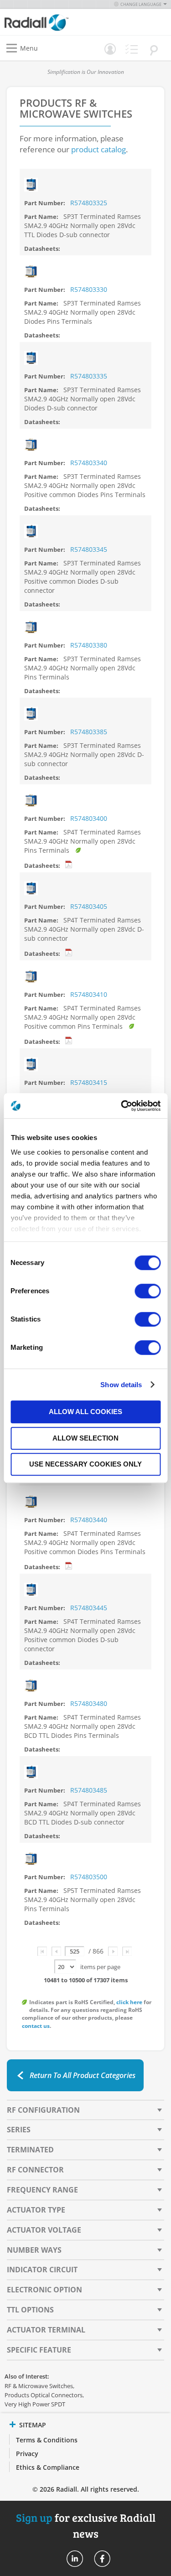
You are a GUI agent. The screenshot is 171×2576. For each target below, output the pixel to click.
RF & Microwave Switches (39, 2386)
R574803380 (89, 645)
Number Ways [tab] (34, 2250)
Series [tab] (19, 2130)
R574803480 (89, 1703)
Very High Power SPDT (35, 2404)
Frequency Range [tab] (42, 2190)
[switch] (148, 1292)
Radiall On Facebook (102, 2559)
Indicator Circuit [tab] (42, 2270)
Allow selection (85, 1438)
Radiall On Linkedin (75, 2559)
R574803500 (89, 1877)
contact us (36, 2026)
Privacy (27, 2454)
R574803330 (89, 289)
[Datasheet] (69, 865)
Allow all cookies (85, 1412)
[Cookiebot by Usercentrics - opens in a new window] (122, 1106)
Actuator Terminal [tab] (46, 2330)
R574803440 (89, 1520)
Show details (121, 1385)
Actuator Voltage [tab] (44, 2230)
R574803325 (89, 203)
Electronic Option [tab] (44, 2290)
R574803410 (89, 994)
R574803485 (89, 1790)
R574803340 (89, 463)
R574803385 (89, 732)
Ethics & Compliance (48, 2467)
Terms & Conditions (47, 2440)
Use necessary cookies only (85, 1464)
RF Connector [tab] (35, 2170)
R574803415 (89, 1082)
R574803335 (89, 376)
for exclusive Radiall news (86, 2525)
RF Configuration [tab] (43, 2110)
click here (129, 2002)
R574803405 (89, 906)
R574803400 (89, 818)
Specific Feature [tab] (39, 2350)
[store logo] (47, 22)
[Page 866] (127, 1951)
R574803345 (89, 549)
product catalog (98, 149)
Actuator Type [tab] (36, 2210)
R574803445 (89, 1608)
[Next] (113, 1951)
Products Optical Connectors (44, 2395)
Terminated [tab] (30, 2150)
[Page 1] (42, 1951)
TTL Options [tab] (30, 2310)
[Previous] (56, 1951)
